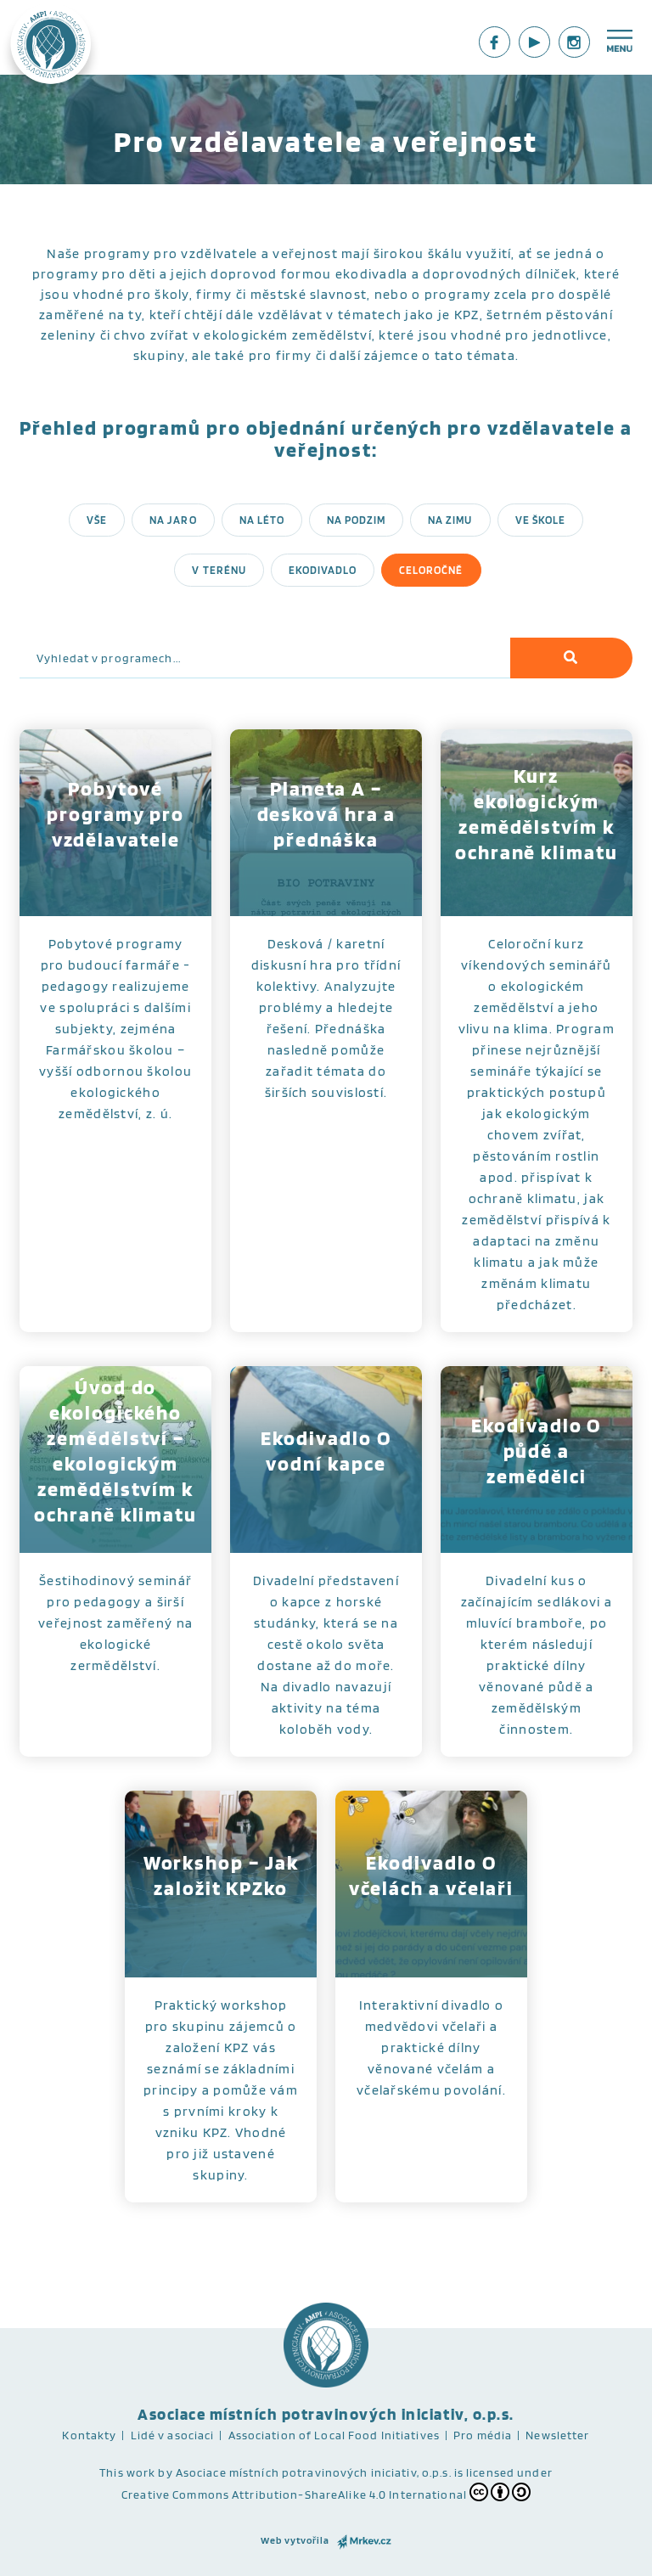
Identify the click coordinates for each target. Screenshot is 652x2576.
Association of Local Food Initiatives (334, 2435)
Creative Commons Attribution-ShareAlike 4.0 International (294, 2494)
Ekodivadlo (323, 570)
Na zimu (450, 520)
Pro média (483, 2435)
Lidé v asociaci (173, 2435)
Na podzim (356, 520)
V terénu (219, 570)
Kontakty (89, 2435)
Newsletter (557, 2435)
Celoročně (431, 570)
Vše (97, 520)
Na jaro (173, 520)
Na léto (262, 520)
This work (127, 2472)
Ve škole (540, 520)
